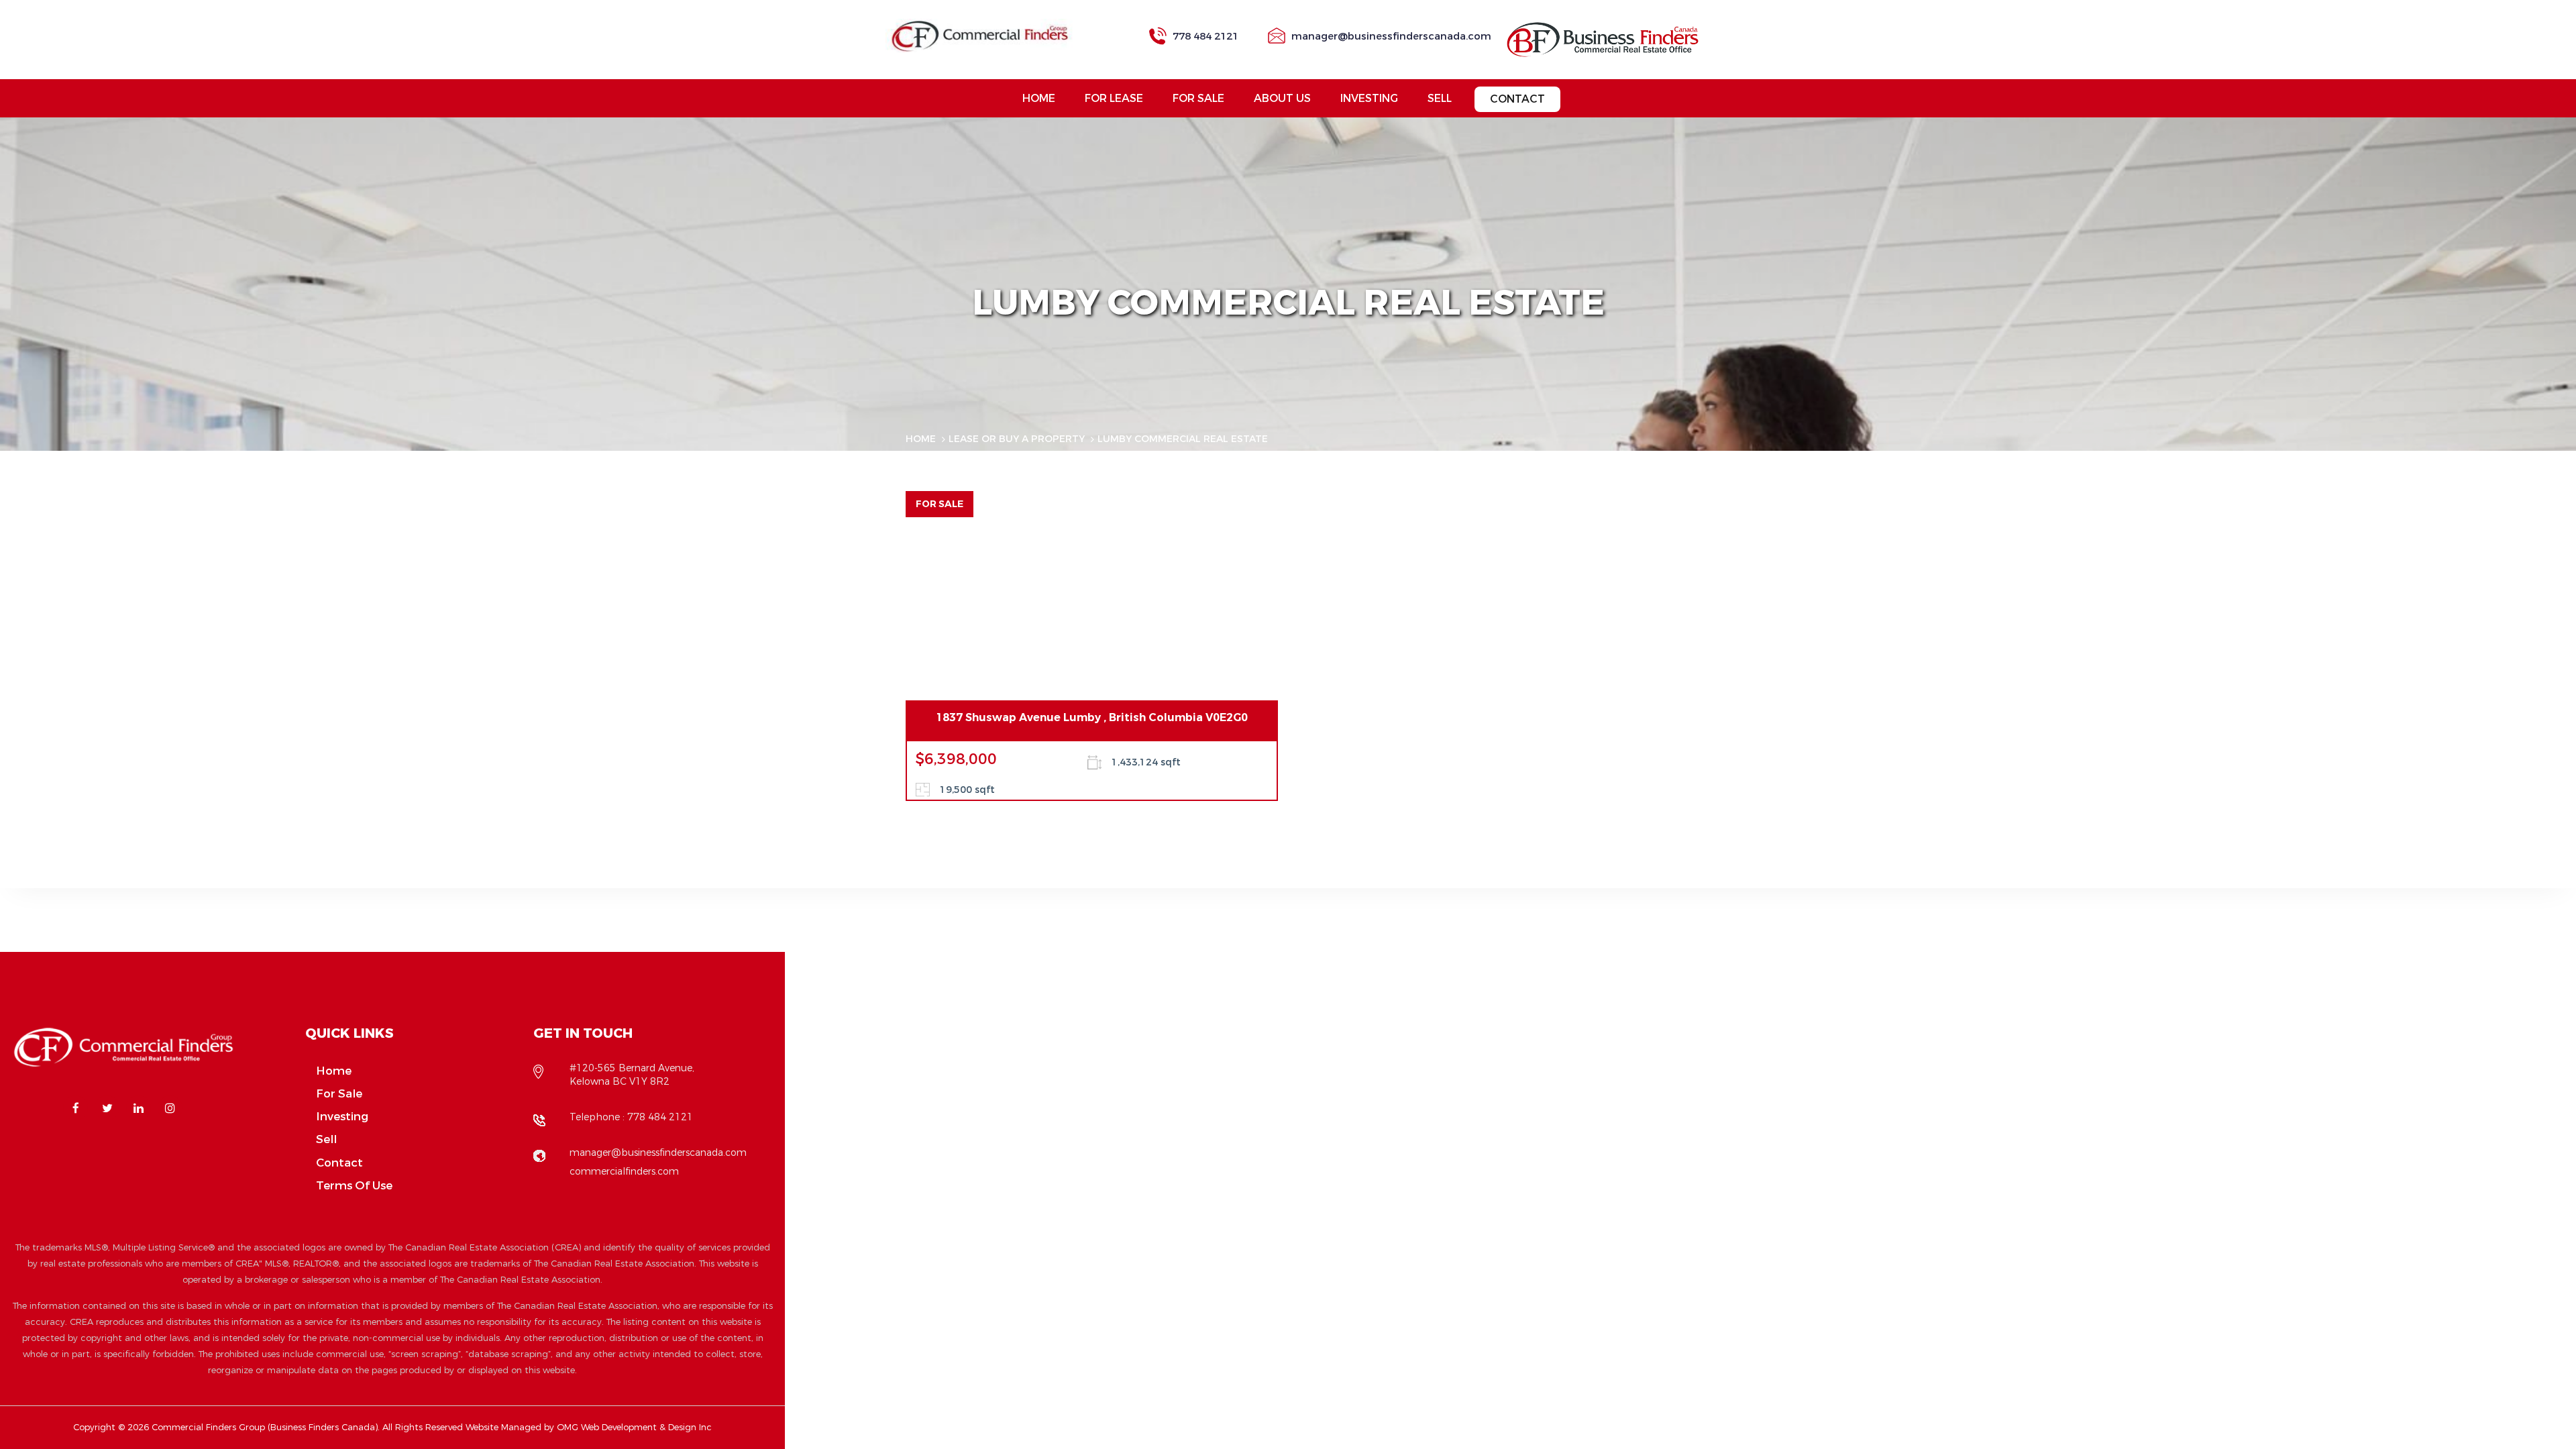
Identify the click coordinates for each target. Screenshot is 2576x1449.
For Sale (1198, 98)
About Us (1282, 98)
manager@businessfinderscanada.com (1391, 36)
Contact (1517, 99)
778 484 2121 (1205, 36)
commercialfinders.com (624, 1172)
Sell (1440, 98)
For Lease (1114, 98)
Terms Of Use (354, 1186)
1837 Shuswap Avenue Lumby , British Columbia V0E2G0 (1092, 717)
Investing (1369, 98)
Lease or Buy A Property (1017, 439)
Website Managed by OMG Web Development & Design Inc (589, 1427)
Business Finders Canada (323, 1427)
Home (1039, 98)
